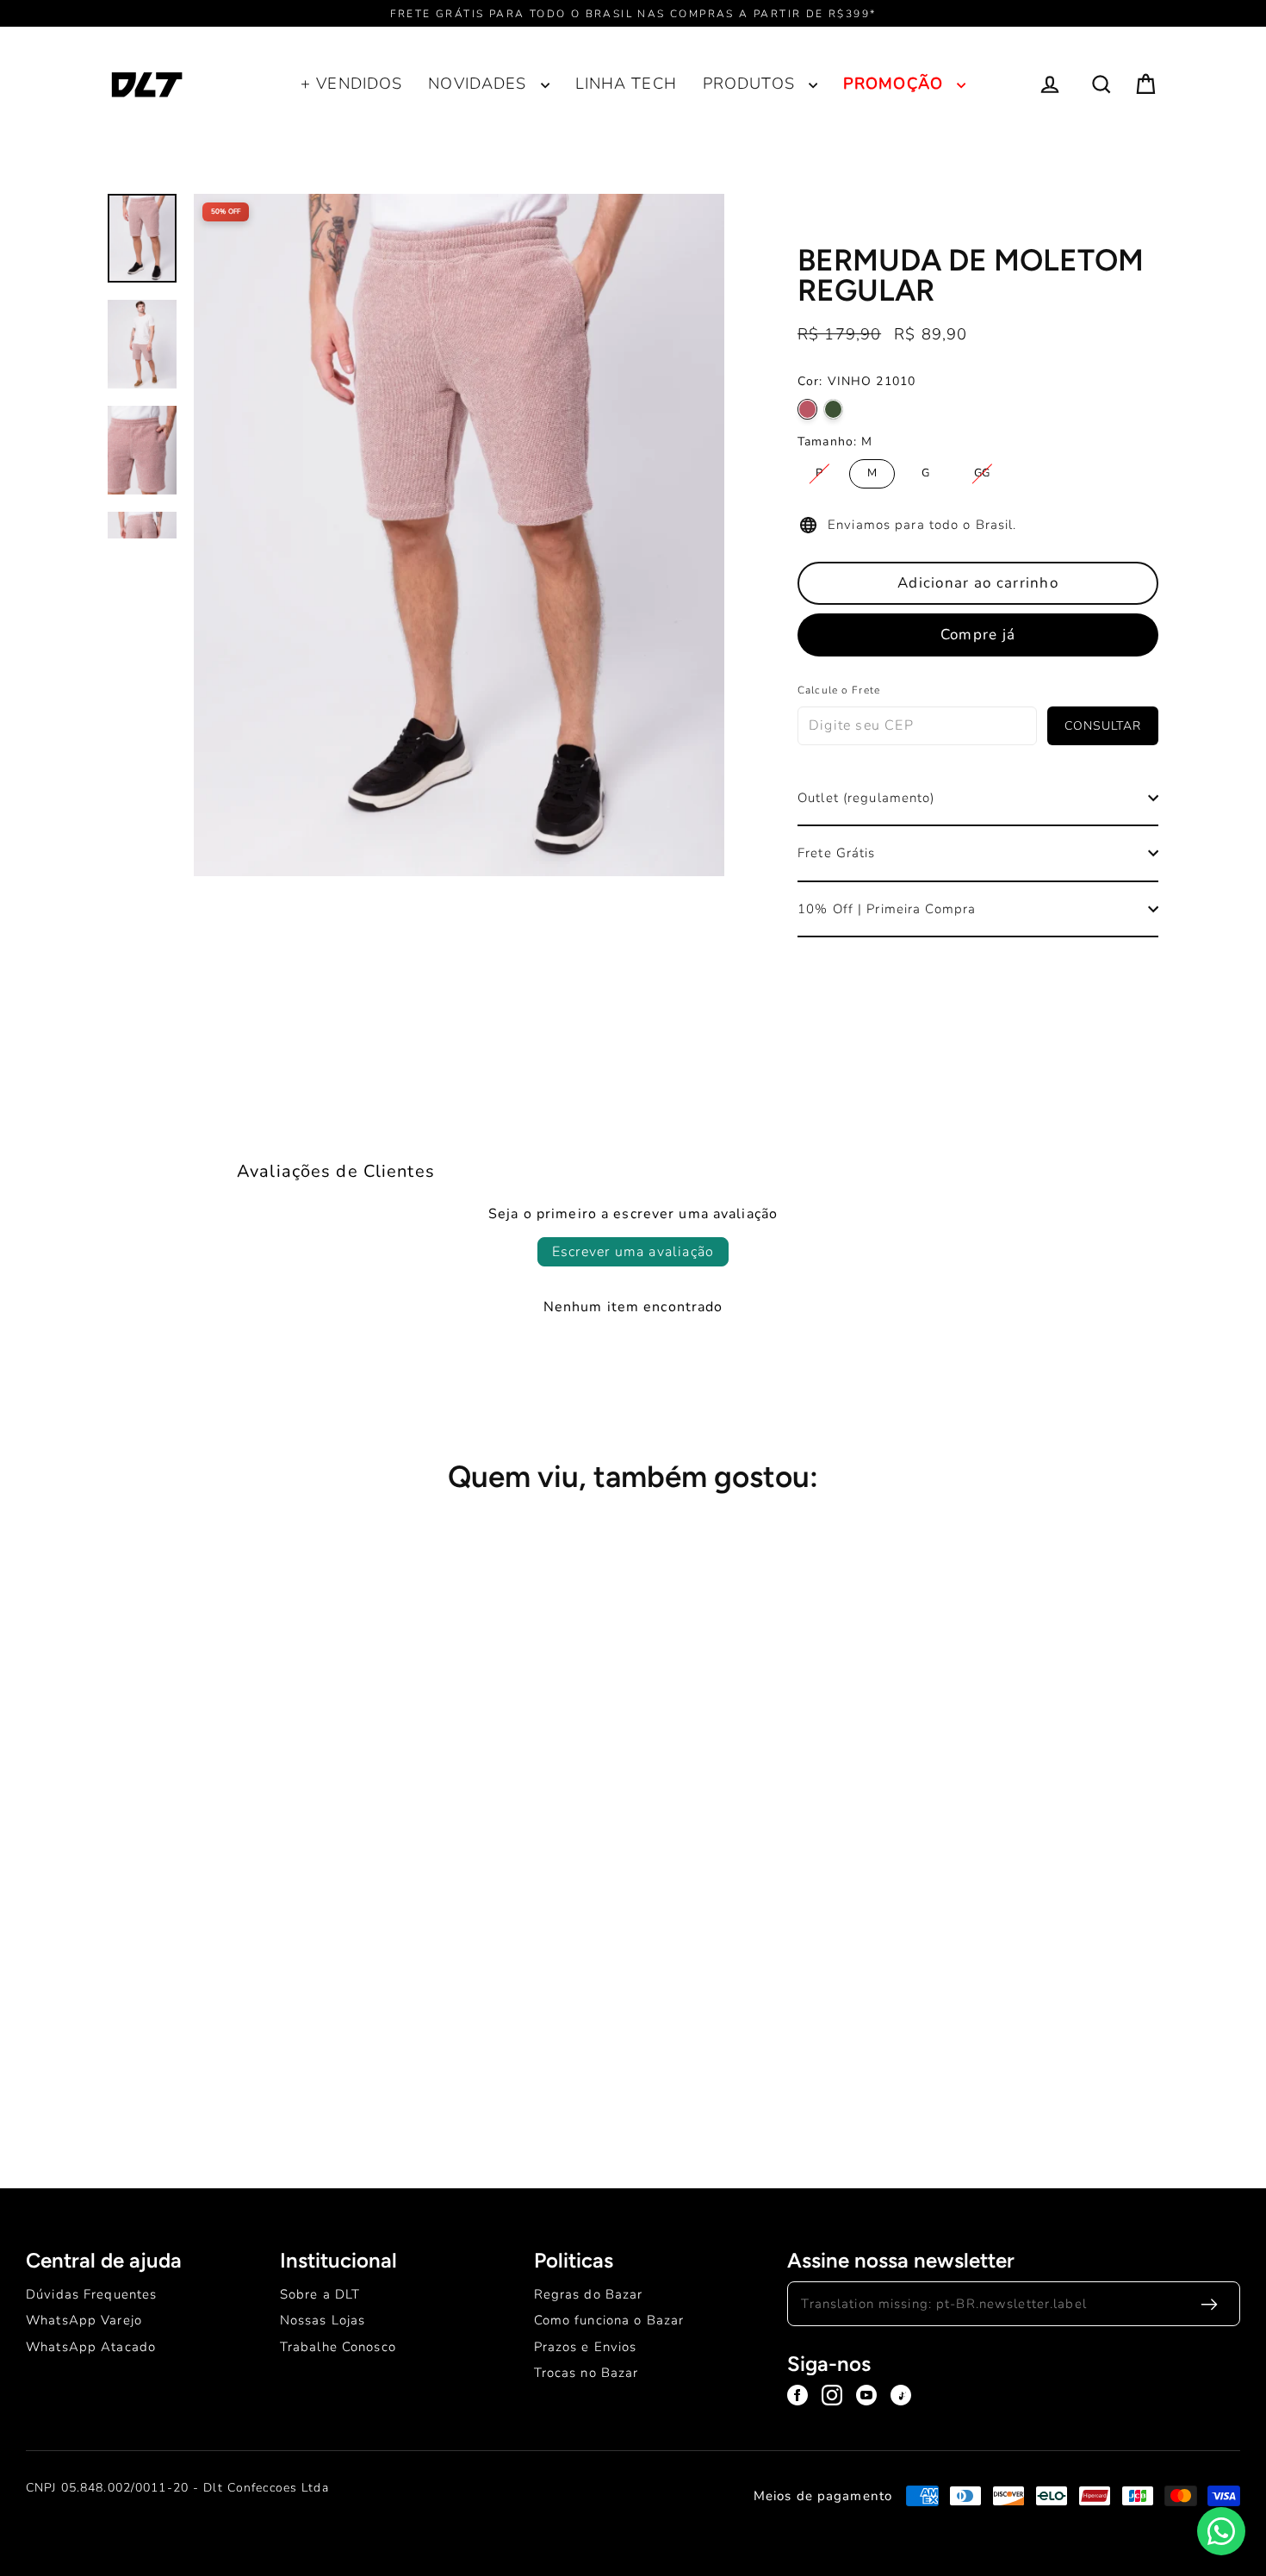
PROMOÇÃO (896, 84)
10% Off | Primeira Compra (887, 909)
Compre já (978, 635)
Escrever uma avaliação (633, 1252)
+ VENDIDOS (351, 84)
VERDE (833, 409)
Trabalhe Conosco (338, 2347)
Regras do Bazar (589, 2294)
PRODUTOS (751, 84)
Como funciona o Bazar (609, 2320)
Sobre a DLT (320, 2294)
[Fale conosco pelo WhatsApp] (1221, 2531)
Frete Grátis (837, 853)
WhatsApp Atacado (91, 2347)
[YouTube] (866, 2395)
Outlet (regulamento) (866, 798)
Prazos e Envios (586, 2347)
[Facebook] (797, 2395)
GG (982, 470)
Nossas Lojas (323, 2320)
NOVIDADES (480, 84)
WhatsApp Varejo (84, 2320)
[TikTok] (901, 2395)
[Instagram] (832, 2395)
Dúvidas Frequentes (91, 2294)
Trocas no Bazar (586, 2373)
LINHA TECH (626, 84)
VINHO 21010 (807, 409)
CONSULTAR (1103, 726)
